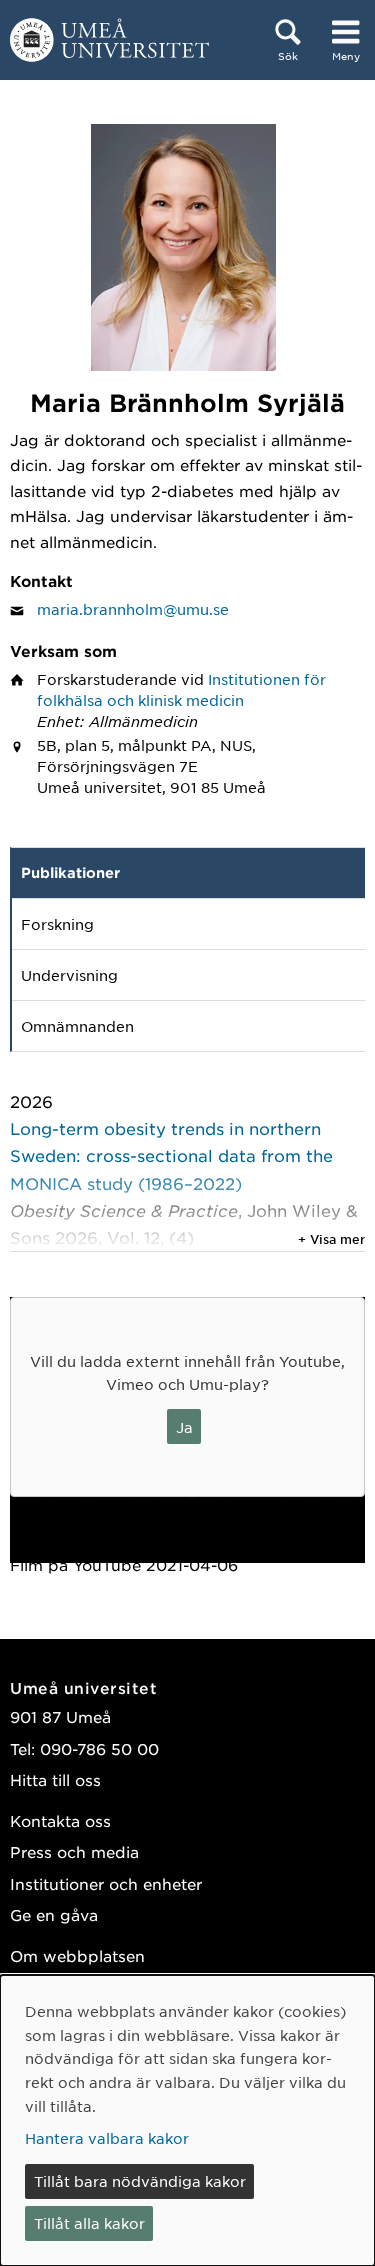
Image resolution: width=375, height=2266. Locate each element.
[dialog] (187, 2120)
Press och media (74, 1851)
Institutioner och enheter (106, 1883)
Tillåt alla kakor (89, 2223)
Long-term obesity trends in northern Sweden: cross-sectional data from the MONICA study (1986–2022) (171, 1155)
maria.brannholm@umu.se (133, 609)
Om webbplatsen (77, 1955)
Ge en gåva (54, 1914)
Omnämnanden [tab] (77, 1026)
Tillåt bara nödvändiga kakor (140, 2181)
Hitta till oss (55, 1779)
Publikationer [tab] (70, 872)
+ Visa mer (331, 1239)
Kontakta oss (60, 1820)
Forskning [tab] (57, 924)
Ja (184, 1427)
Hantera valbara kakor (107, 2138)
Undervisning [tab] (69, 975)
